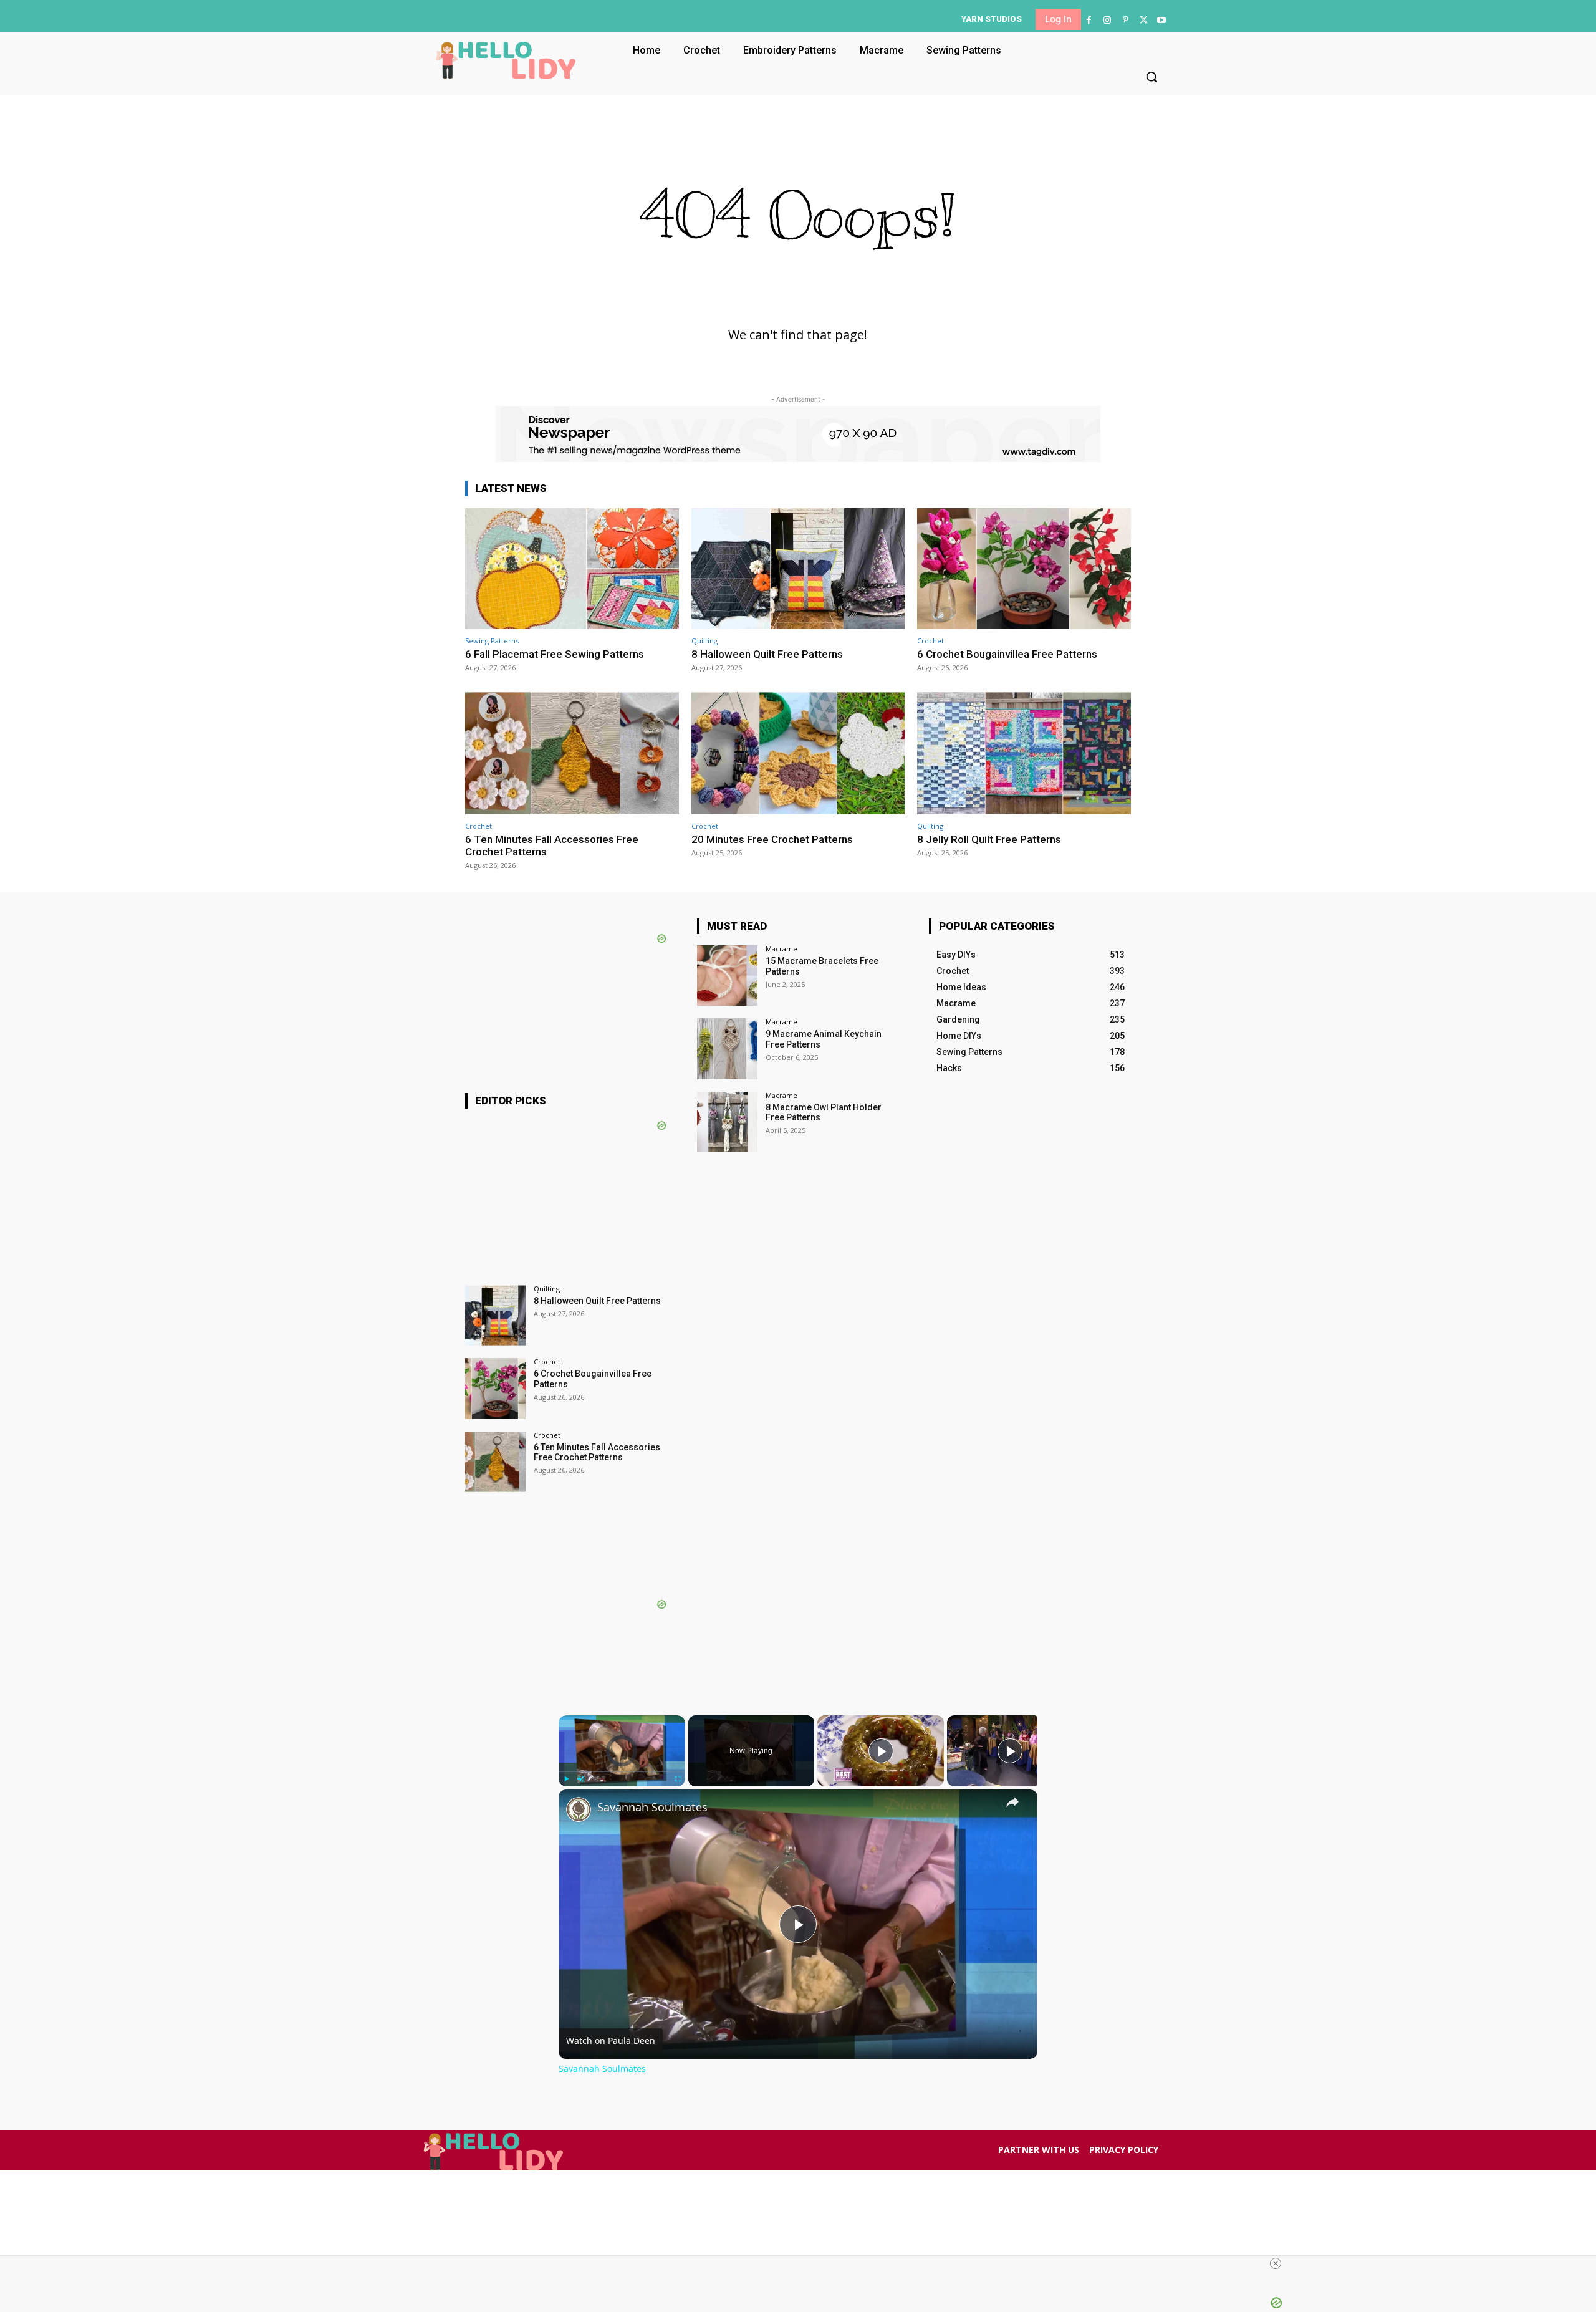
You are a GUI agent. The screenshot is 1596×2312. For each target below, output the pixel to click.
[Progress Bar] (622, 1771)
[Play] (566, 1779)
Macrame (781, 949)
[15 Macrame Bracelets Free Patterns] (727, 975)
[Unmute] (581, 1779)
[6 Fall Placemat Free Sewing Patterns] (572, 568)
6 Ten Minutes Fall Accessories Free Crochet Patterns (552, 845)
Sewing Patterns (492, 641)
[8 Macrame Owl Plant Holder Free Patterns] (727, 1122)
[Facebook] (1089, 20)
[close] (1276, 2263)
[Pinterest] (1125, 20)
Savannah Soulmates (652, 1807)
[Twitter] (1144, 20)
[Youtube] (1162, 20)
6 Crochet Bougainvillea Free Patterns (1007, 654)
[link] (579, 1809)
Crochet (930, 641)
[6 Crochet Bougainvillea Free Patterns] (1024, 568)
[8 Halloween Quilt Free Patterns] (798, 568)
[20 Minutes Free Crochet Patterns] (798, 753)
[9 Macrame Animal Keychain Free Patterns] (727, 1048)
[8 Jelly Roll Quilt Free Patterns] (1024, 753)
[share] (1012, 1801)
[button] (1151, 77)
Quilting (704, 641)
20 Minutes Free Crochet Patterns (772, 839)
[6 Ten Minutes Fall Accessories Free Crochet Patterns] (572, 753)
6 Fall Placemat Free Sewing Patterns (555, 654)
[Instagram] (1107, 20)
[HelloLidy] (506, 60)
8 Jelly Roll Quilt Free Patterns (989, 839)
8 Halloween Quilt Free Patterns (767, 654)
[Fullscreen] (678, 1779)
